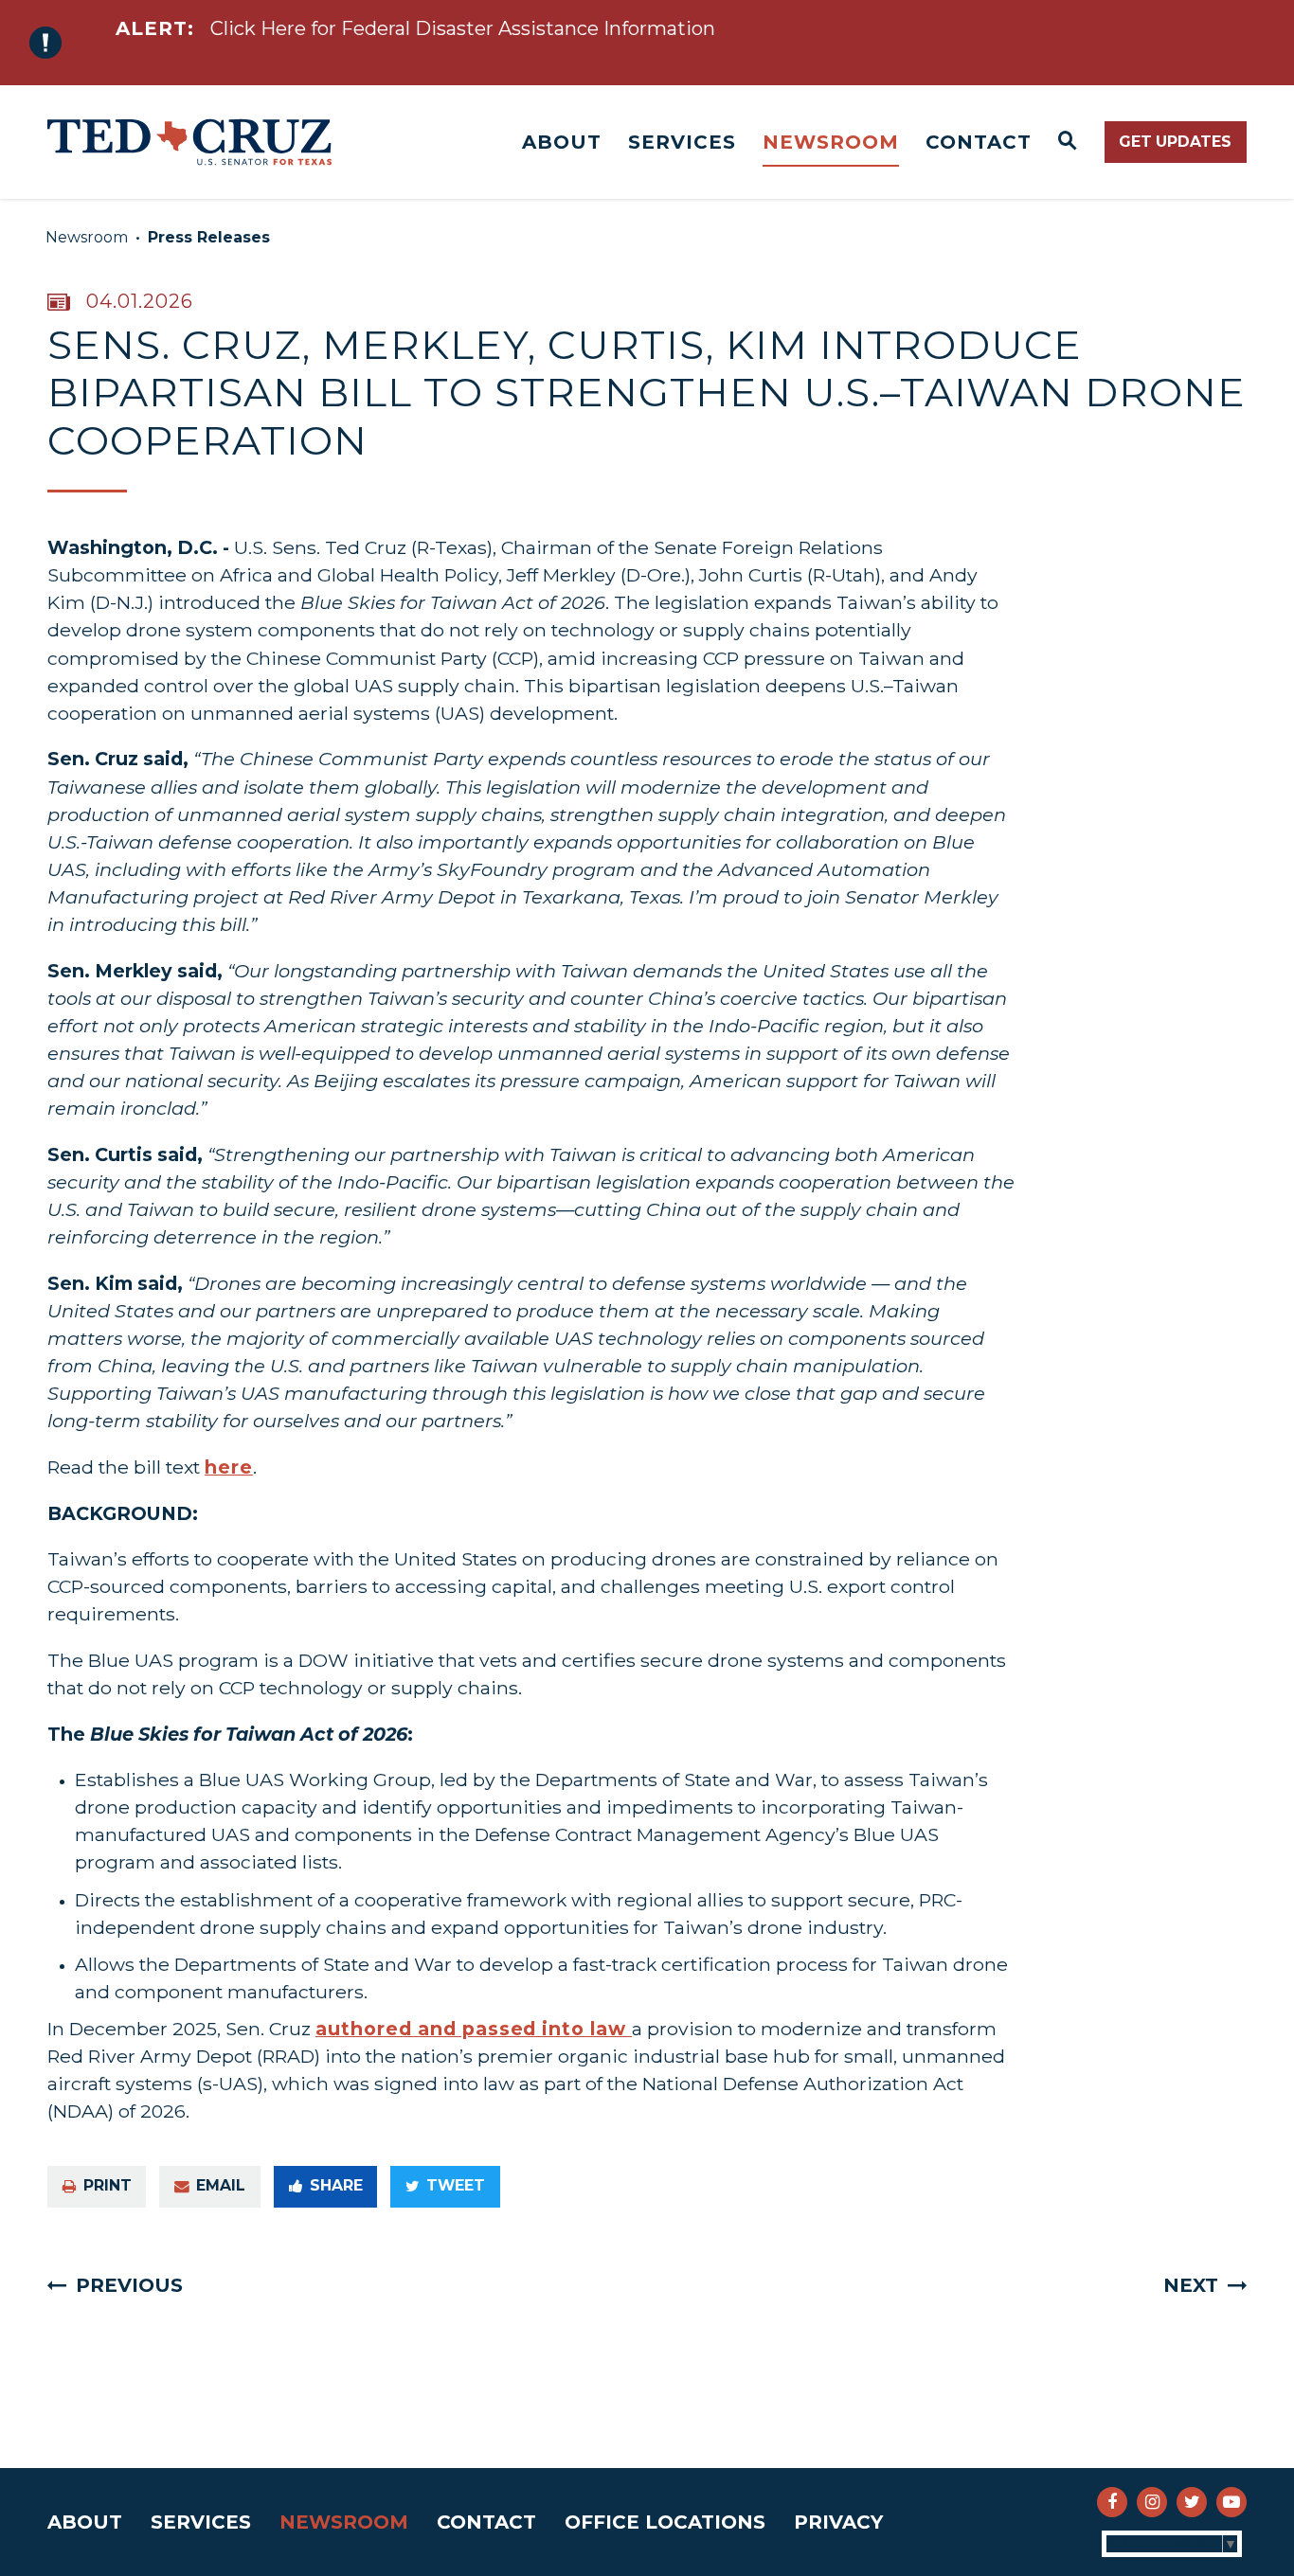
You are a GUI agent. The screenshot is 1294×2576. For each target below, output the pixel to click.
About (562, 142)
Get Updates (1175, 142)
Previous (129, 2285)
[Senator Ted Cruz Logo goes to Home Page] (189, 142)
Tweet (456, 2185)
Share (336, 2185)
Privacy (838, 2522)
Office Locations (665, 2522)
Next (1191, 2285)
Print (108, 2185)
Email (221, 2185)
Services (682, 142)
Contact (979, 142)
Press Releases (209, 237)
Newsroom (831, 142)
